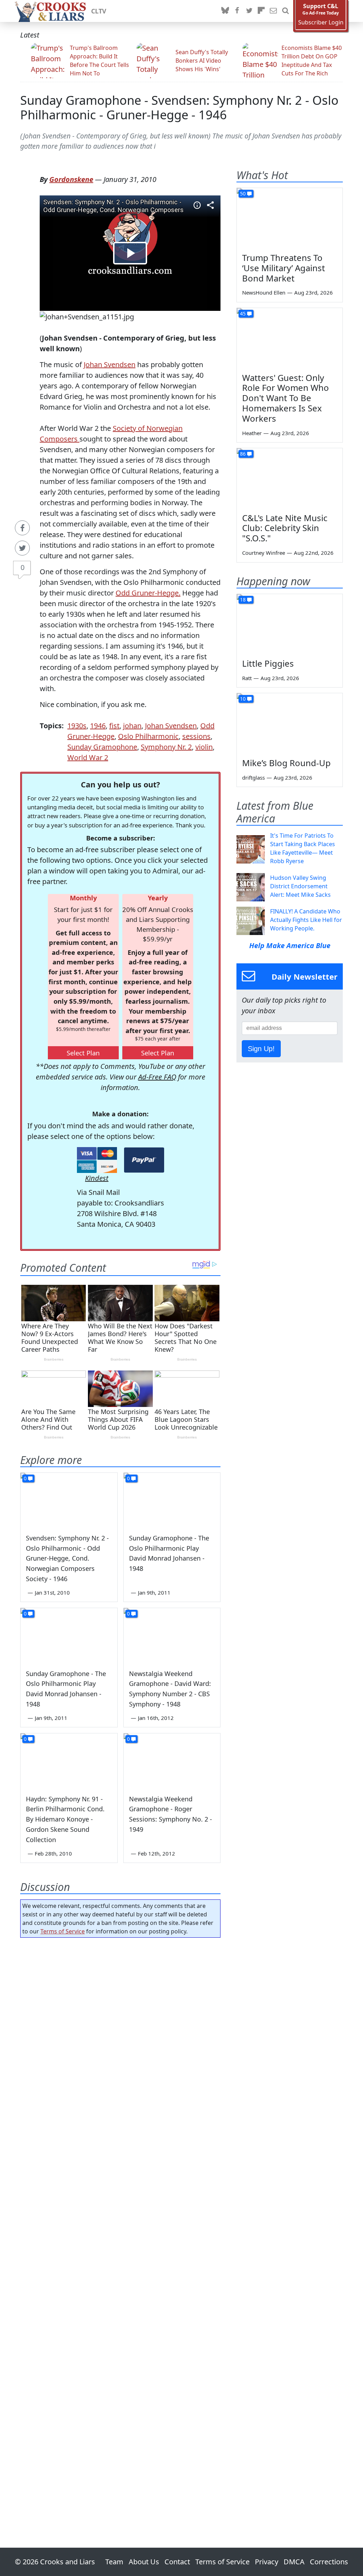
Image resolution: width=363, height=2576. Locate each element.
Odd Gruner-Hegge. (148, 593)
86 (243, 454)
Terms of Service (63, 1931)
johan (132, 726)
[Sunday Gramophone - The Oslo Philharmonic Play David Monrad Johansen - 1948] (172, 1500)
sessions (196, 736)
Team (114, 2562)
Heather (252, 433)
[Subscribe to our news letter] (273, 11)
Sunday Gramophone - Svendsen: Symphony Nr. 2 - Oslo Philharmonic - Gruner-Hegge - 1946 (179, 107)
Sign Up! (261, 1049)
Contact (177, 2562)
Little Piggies (268, 663)
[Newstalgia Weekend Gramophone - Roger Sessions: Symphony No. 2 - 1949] (172, 1760)
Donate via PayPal (144, 1160)
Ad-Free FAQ (157, 1077)
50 (243, 193)
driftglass (253, 777)
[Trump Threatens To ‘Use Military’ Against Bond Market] (290, 218)
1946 (98, 726)
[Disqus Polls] (120, 2035)
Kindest (97, 1178)
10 (243, 699)
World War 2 (88, 757)
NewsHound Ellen (264, 292)
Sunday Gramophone (102, 747)
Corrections (329, 2562)
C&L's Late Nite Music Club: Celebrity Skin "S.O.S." (285, 528)
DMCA (294, 2562)
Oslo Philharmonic (148, 736)
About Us (144, 2562)
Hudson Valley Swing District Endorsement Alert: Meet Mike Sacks (300, 886)
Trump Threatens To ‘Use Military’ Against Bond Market (284, 268)
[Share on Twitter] (22, 548)
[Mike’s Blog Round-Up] (290, 723)
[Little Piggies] (290, 624)
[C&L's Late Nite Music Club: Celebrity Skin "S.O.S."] (290, 478)
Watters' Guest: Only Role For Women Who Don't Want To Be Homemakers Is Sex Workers (286, 398)
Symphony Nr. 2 (166, 747)
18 (243, 600)
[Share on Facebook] (22, 528)
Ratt (247, 678)
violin (204, 747)
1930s (77, 726)
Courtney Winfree (264, 553)
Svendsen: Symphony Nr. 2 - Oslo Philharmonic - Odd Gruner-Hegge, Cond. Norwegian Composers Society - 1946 (67, 1558)
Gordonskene (71, 179)
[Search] (285, 11)
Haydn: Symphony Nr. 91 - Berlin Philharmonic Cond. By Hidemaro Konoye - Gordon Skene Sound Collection (65, 1819)
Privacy (267, 2562)
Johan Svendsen (110, 364)
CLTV (99, 11)
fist (114, 726)
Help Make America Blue (290, 945)
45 (243, 314)
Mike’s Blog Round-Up (286, 763)
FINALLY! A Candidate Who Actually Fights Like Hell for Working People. (306, 920)
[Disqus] (120, 2223)
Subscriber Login (321, 22)
